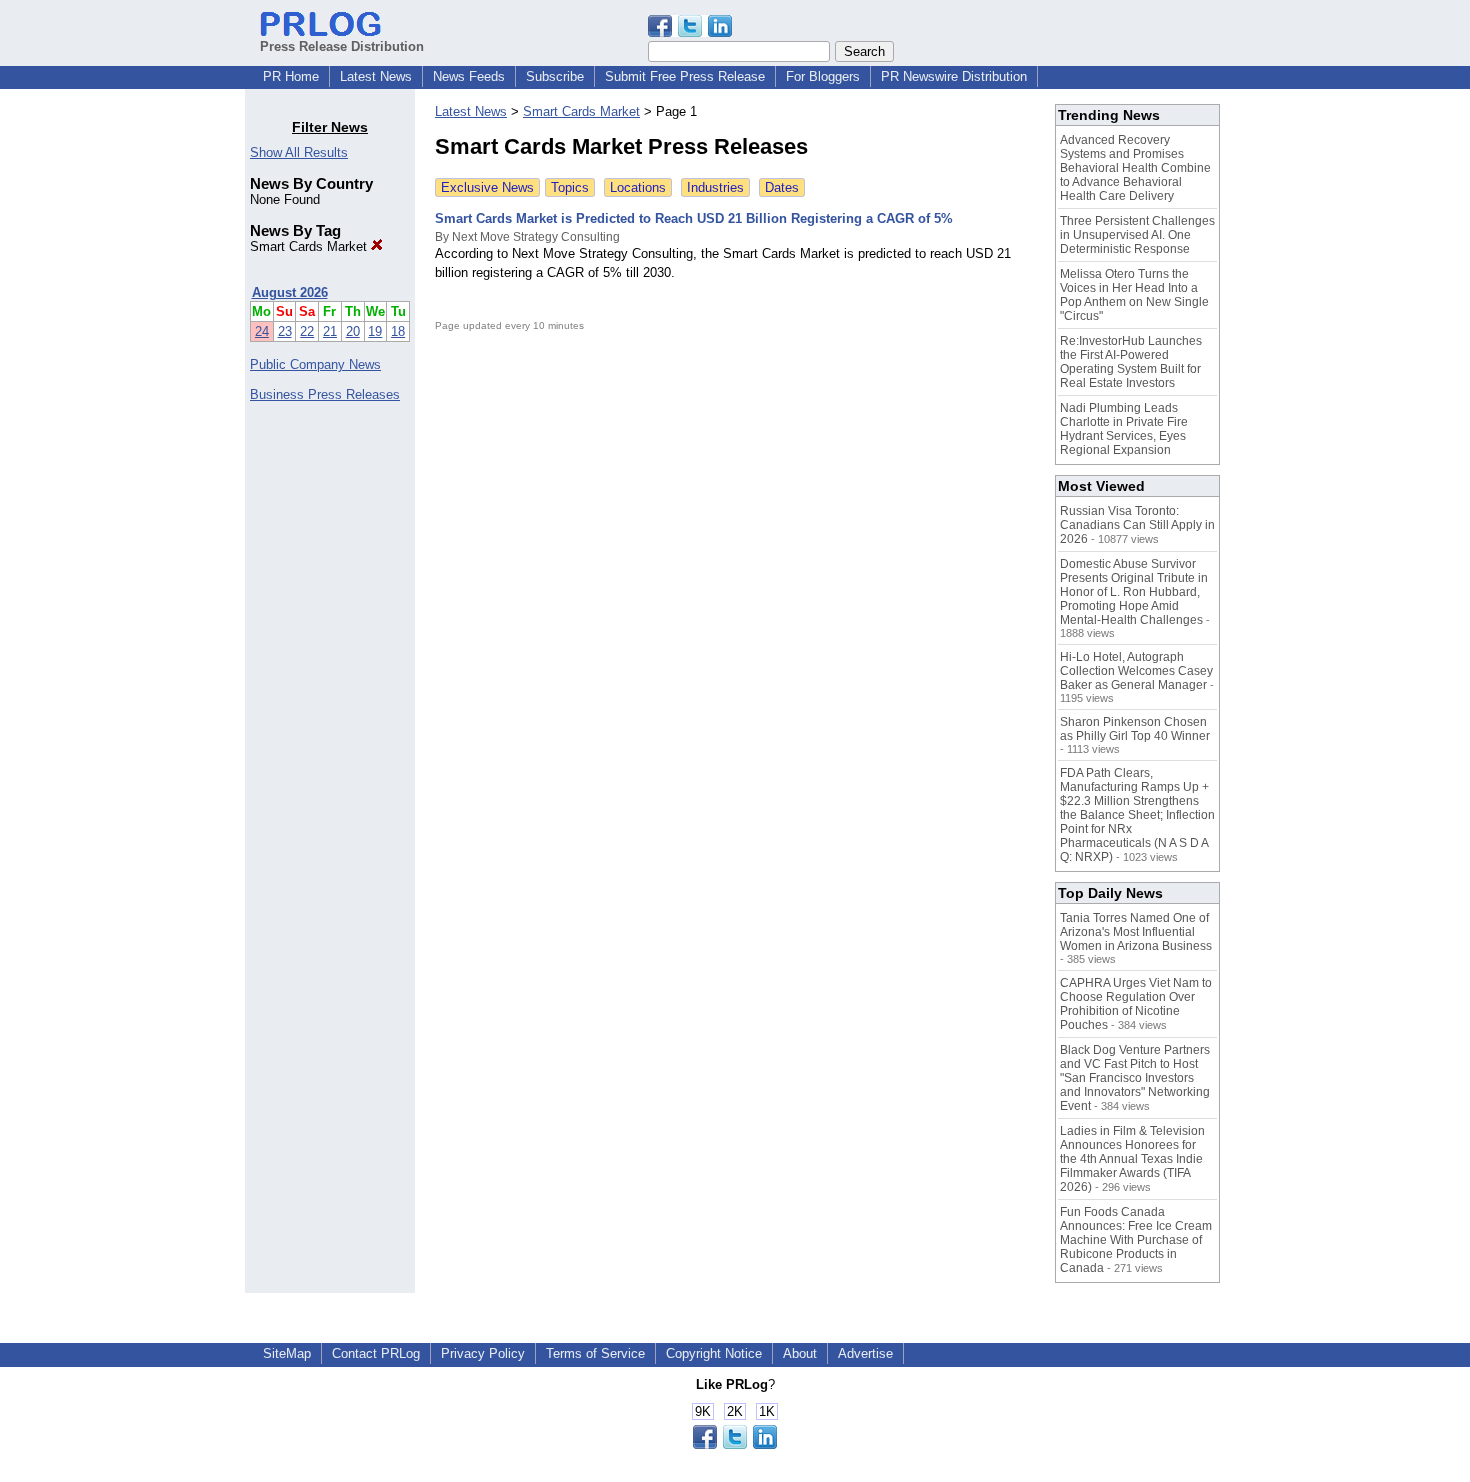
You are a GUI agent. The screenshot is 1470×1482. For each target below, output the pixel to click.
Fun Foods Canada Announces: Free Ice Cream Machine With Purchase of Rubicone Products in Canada (1136, 1240)
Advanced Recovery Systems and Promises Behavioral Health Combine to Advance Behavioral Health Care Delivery (1135, 168)
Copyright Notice (714, 1353)
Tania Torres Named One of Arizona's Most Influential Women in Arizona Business (1136, 932)
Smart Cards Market (310, 246)
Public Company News (315, 364)
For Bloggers (823, 76)
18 (398, 331)
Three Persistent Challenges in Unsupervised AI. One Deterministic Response (1137, 235)
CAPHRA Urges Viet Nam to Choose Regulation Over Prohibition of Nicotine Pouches (1136, 1004)
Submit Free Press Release (685, 76)
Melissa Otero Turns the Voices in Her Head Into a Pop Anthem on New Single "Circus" (1134, 295)
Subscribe (555, 76)
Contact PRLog (376, 1353)
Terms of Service (595, 1353)
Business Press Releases (325, 394)
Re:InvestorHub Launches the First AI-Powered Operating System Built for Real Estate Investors (1131, 362)
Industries (715, 187)
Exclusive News (487, 187)
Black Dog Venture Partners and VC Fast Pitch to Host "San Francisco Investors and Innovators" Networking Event (1135, 1078)
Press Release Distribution (342, 46)
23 (285, 331)
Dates (782, 187)
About (800, 1353)
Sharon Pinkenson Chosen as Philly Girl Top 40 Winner (1135, 729)
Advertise (865, 1353)
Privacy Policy (483, 1353)
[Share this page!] (690, 32)
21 (330, 331)
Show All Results (299, 152)
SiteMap (287, 1353)
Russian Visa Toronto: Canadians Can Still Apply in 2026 (1137, 525)
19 (375, 331)
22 (307, 331)
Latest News (376, 76)
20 (353, 331)
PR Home (291, 76)
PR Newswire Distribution (954, 76)
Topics (570, 187)
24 (262, 331)
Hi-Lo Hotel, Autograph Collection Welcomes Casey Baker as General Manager (1136, 671)
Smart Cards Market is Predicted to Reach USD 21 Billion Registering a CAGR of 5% (694, 218)
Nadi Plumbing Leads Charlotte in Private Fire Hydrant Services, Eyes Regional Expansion (1124, 429)
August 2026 (290, 292)
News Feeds (469, 76)
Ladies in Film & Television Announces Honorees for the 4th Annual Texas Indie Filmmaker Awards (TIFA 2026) (1132, 1159)
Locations (638, 187)
